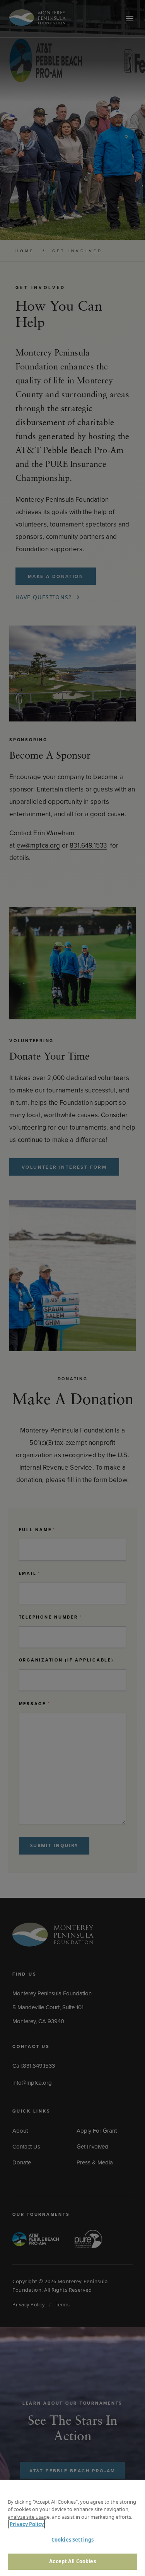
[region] (72, 2528)
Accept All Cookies (72, 2561)
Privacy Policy (27, 2524)
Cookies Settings (72, 2540)
